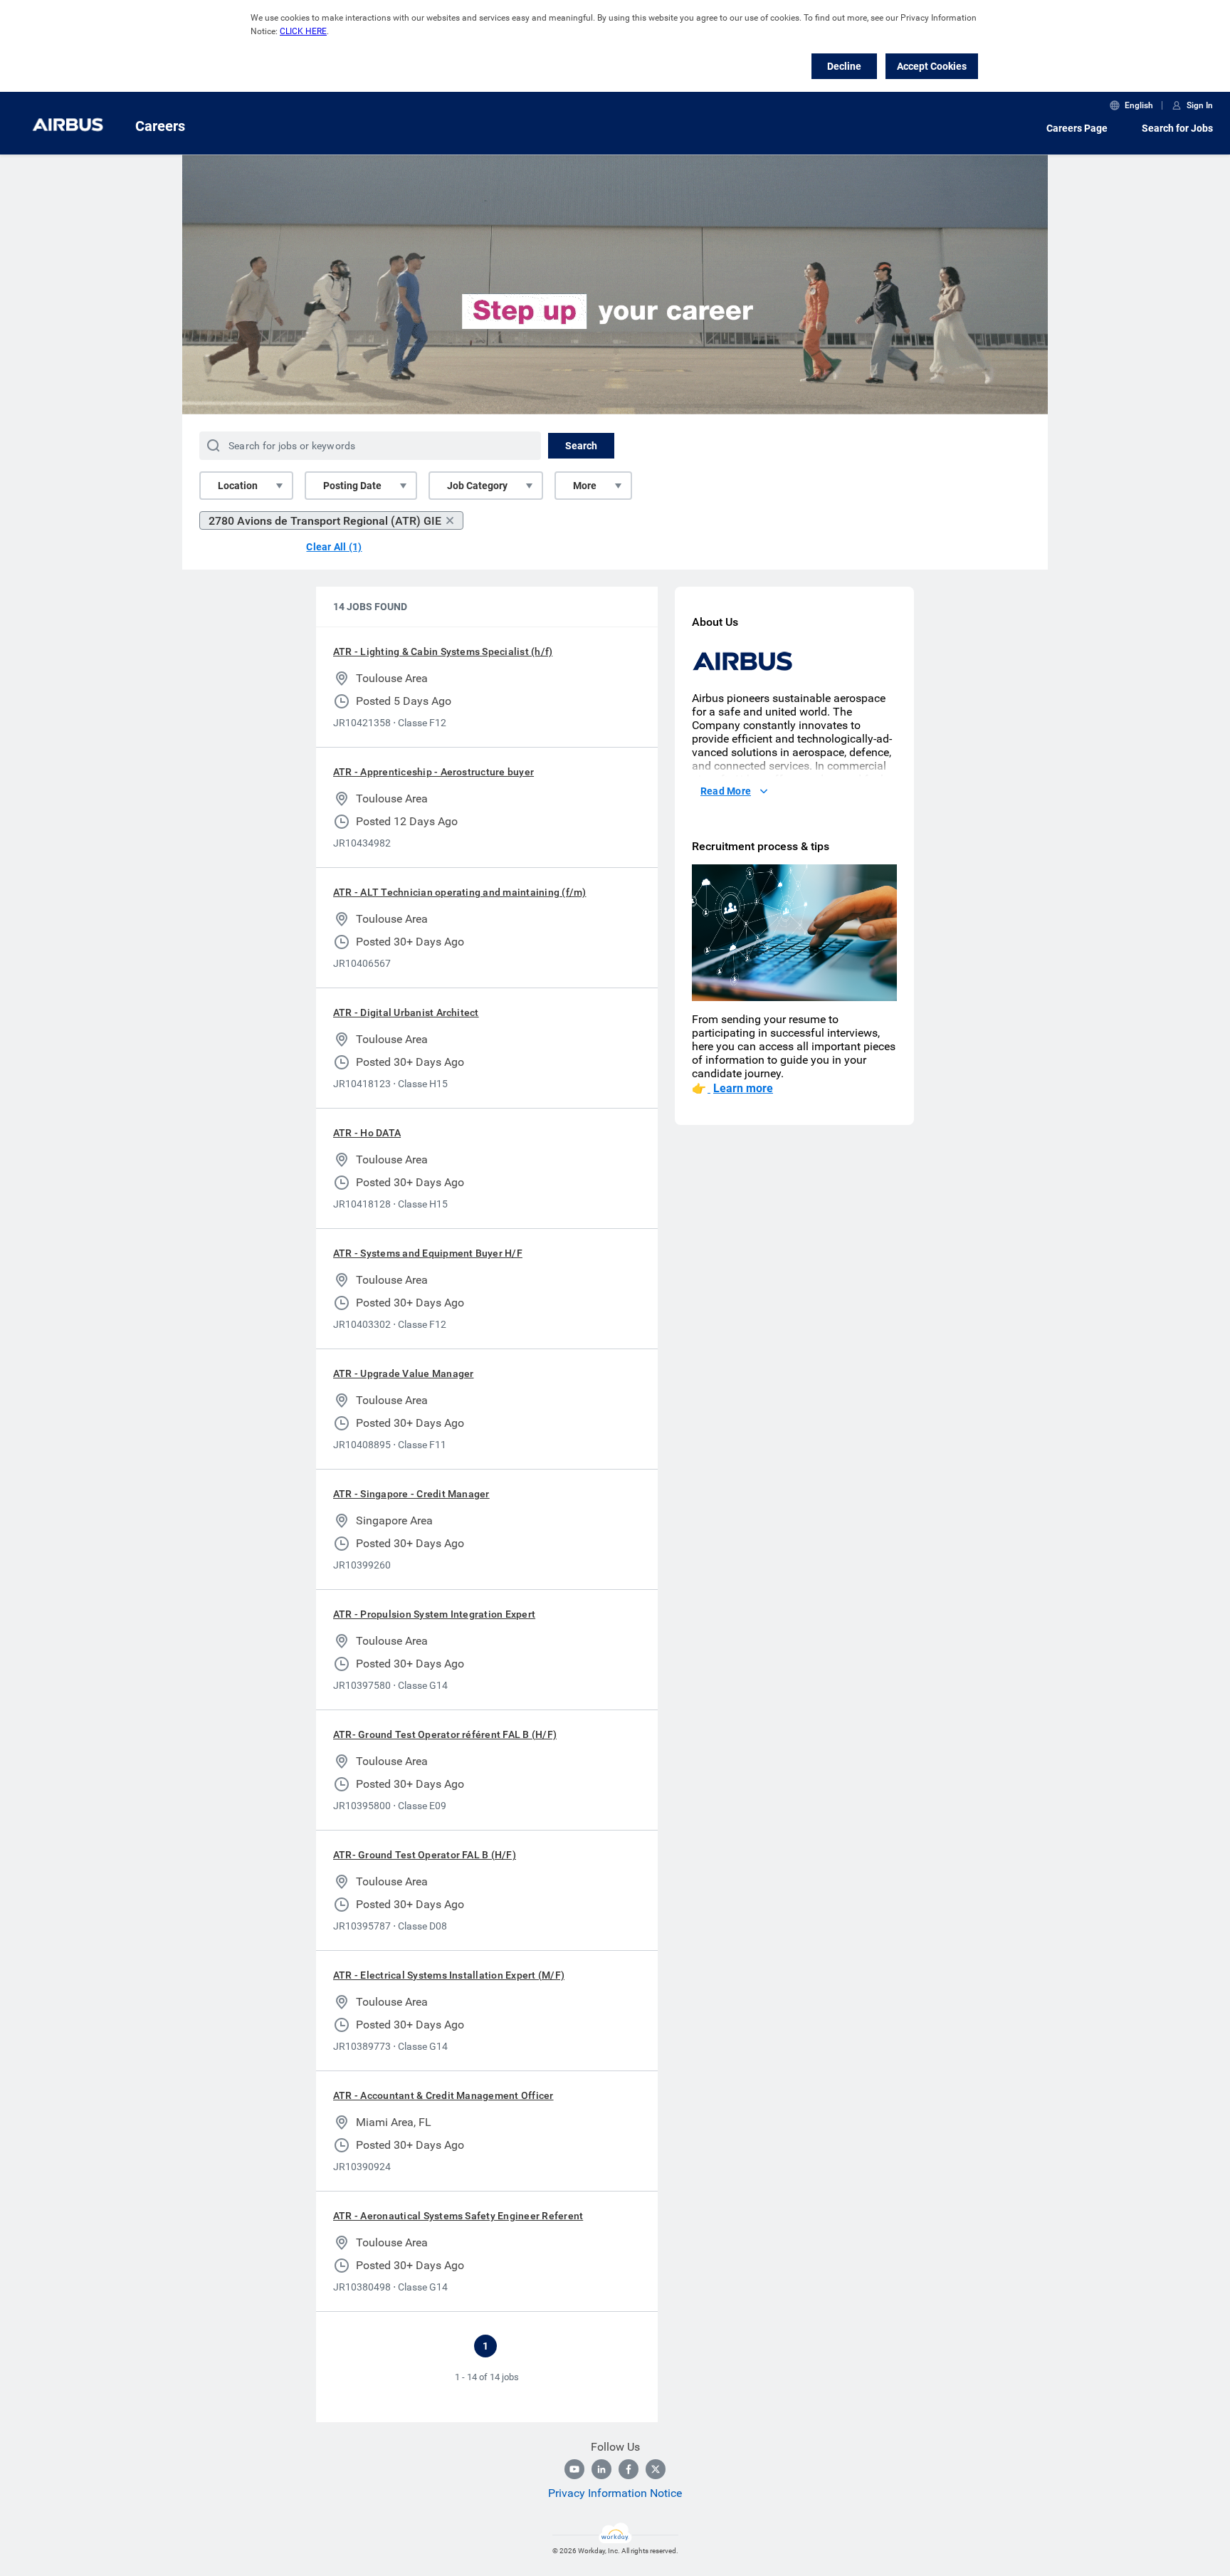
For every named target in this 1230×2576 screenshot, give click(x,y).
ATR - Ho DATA (367, 1133)
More (585, 486)
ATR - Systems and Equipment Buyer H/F (428, 1253)
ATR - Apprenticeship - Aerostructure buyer (433, 772)
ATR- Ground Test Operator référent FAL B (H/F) (445, 1734)
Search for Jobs (1177, 128)
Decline (844, 66)
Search (581, 446)
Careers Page (1077, 128)
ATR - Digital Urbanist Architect (406, 1012)
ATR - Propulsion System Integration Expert (434, 1614)
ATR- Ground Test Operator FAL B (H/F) (425, 1855)
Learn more (743, 1088)
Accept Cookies (932, 66)
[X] (656, 2469)
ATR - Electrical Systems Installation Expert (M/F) (449, 1975)
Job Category (477, 486)
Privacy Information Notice (615, 2493)
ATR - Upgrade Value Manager (403, 1373)
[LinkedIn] (601, 2469)
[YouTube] (574, 2469)
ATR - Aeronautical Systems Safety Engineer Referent (458, 2216)
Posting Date (352, 486)
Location (238, 486)
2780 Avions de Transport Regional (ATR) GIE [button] (325, 521)
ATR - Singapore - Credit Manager (411, 1494)
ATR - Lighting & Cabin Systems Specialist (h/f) (443, 651)
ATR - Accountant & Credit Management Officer (443, 2095)
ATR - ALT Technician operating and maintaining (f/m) (459, 892)
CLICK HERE (303, 31)
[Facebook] (629, 2469)
